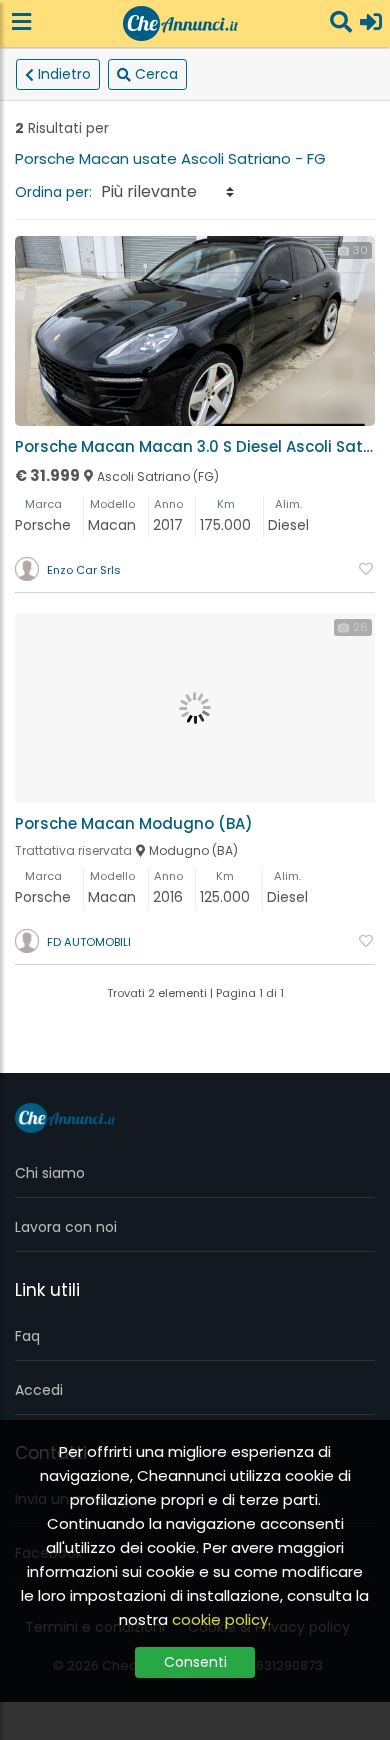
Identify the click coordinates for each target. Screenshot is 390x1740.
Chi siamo (50, 1173)
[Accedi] (371, 23)
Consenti (195, 1662)
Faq (27, 1336)
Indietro (64, 74)
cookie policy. (221, 1619)
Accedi (39, 1390)
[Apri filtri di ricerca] (341, 23)
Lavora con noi (66, 1227)
